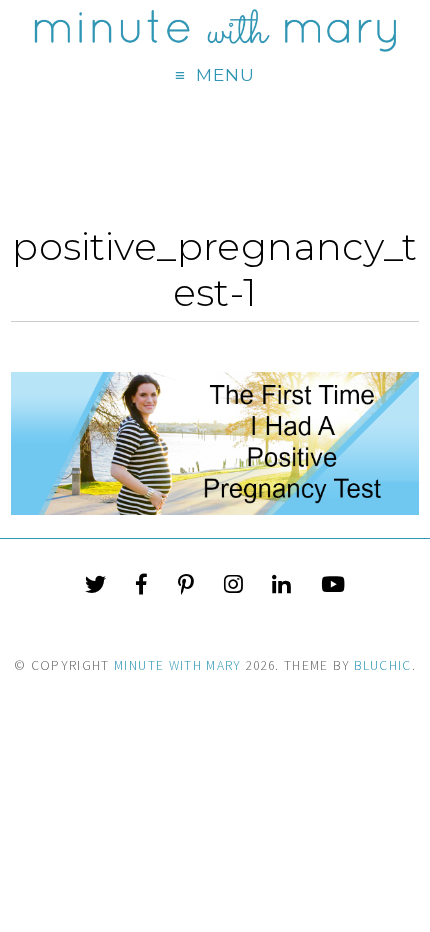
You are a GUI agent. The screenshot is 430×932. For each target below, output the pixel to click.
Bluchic (382, 665)
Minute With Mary (178, 665)
